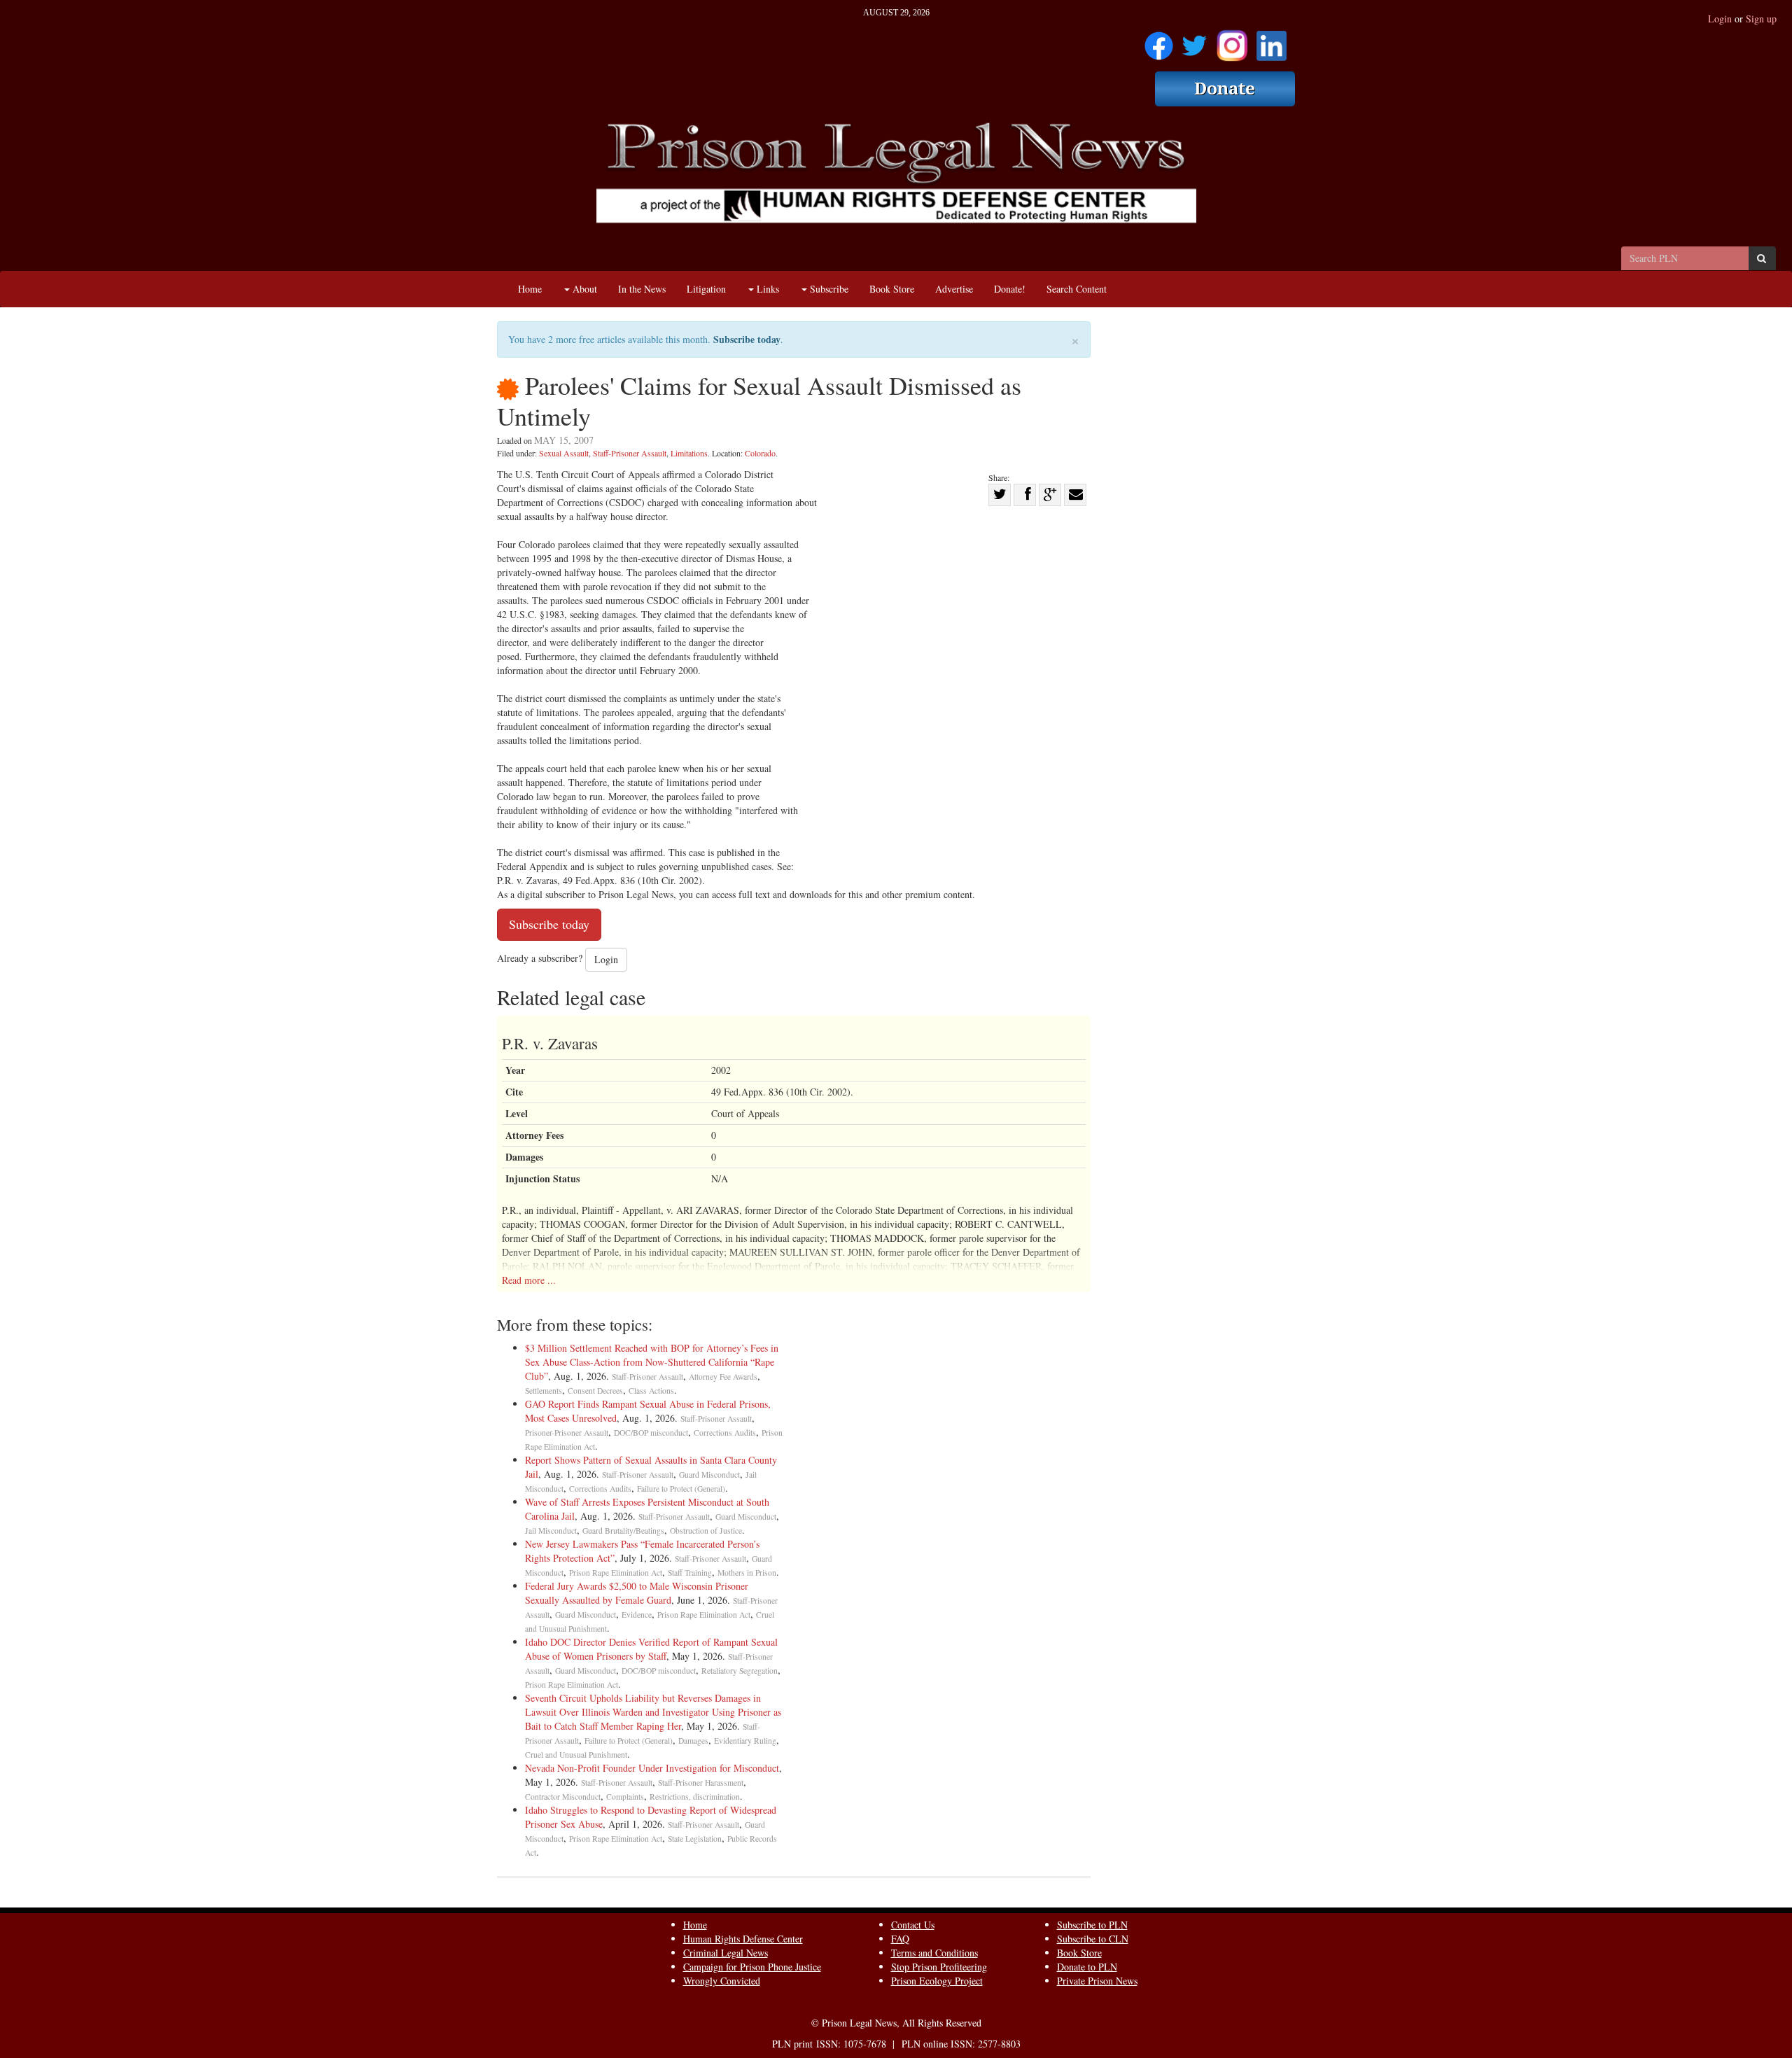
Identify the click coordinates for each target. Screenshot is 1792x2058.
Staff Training (690, 1573)
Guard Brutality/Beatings (623, 1531)
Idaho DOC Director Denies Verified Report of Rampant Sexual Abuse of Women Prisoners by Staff (651, 1649)
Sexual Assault (564, 453)
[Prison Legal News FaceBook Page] (1159, 41)
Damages (693, 1741)
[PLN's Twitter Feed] (1195, 41)
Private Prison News (1097, 1981)
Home (530, 289)
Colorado (760, 453)
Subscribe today (747, 339)
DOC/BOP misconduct (651, 1433)
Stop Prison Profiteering (939, 1967)
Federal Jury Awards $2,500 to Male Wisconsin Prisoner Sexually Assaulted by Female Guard (637, 1593)
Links (766, 289)
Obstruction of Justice (706, 1531)
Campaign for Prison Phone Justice (752, 1967)
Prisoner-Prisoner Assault (567, 1433)
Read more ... (529, 1280)
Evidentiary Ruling (745, 1741)
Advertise (954, 289)
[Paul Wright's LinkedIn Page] (1272, 41)
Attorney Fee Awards (723, 1377)
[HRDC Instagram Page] (1232, 41)
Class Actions (651, 1391)
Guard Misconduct (709, 1475)
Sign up (1761, 19)
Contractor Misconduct (563, 1797)
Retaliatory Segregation (740, 1671)
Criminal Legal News (726, 1953)
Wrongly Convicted (722, 1981)
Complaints (625, 1797)
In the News (642, 289)
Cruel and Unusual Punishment (576, 1755)
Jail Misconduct (551, 1531)
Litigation (706, 289)
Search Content (1077, 289)
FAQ (900, 1939)
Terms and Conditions (934, 1953)
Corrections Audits (725, 1433)
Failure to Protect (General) (681, 1489)
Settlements (544, 1391)
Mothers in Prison (747, 1573)
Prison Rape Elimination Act (616, 1573)
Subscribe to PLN (1092, 1925)
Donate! (1010, 289)
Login (1720, 19)
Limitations (689, 453)
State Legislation (695, 1839)
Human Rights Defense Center (743, 1939)
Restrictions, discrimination (695, 1797)
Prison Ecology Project (937, 1981)
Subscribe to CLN (1093, 1939)
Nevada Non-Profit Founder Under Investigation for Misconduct (652, 1768)
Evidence (637, 1615)
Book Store (892, 289)
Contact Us (913, 1925)
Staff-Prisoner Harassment (701, 1783)
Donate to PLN (1087, 1967)
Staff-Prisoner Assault (630, 453)
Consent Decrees (595, 1391)
